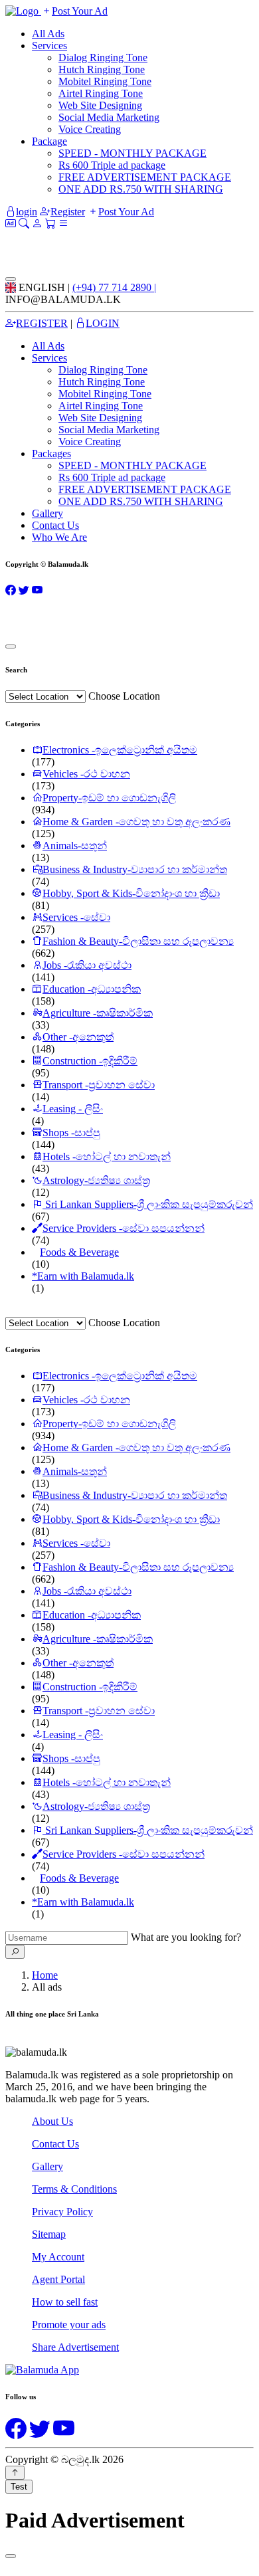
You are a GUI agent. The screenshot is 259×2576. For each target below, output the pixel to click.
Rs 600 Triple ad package (112, 165)
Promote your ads (69, 2325)
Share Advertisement (75, 2347)
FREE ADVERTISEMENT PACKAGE (145, 177)
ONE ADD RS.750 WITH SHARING (141, 189)
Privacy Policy (62, 2212)
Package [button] (49, 141)
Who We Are (59, 537)
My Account (58, 2257)
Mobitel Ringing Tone (105, 81)
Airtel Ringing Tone (101, 93)
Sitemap (49, 2234)
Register (68, 212)
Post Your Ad (80, 11)
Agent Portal (58, 2279)
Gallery (47, 513)
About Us (52, 2121)
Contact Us (55, 525)
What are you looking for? (186, 1937)
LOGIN (103, 323)
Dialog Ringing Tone (103, 57)
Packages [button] (51, 453)
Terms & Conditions (74, 2189)
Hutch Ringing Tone (102, 69)
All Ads (48, 34)
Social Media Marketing (109, 117)
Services (49, 46)
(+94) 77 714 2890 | (114, 287)
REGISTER (42, 323)
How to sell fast (65, 2302)
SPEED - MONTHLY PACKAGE (132, 153)
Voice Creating (90, 129)
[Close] (11, 279)
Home (45, 1975)
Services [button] (49, 358)
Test (19, 2487)
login (27, 212)
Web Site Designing (100, 105)
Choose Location (124, 696)
